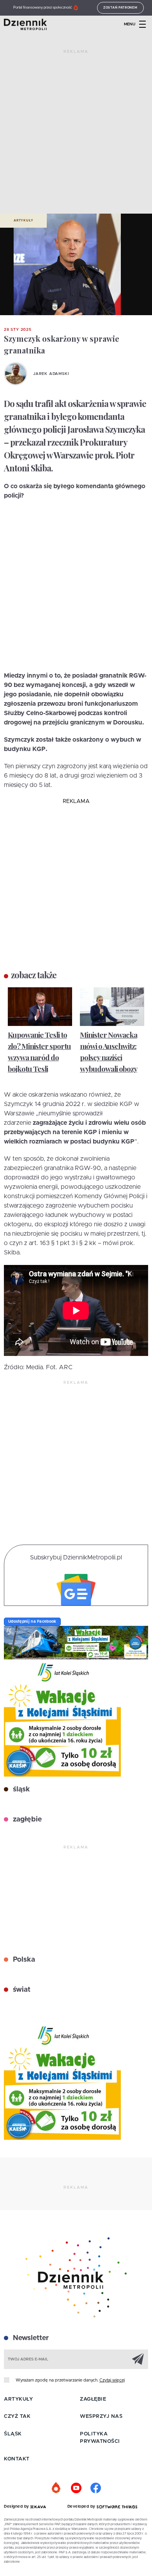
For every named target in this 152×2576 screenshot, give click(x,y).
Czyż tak (17, 2416)
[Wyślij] (138, 2359)
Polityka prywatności (100, 2438)
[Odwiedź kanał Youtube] (76, 2488)
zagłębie (26, 1820)
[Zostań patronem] (57, 2488)
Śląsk (13, 2434)
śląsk (20, 1789)
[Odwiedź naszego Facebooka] (95, 2488)
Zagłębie (93, 2399)
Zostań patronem (120, 8)
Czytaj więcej (112, 2380)
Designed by (17, 2506)
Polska (23, 1960)
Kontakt (17, 2459)
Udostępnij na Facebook (32, 1622)
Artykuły (23, 221)
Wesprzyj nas (101, 2416)
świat (21, 1990)
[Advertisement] (76, 135)
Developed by (82, 2506)
